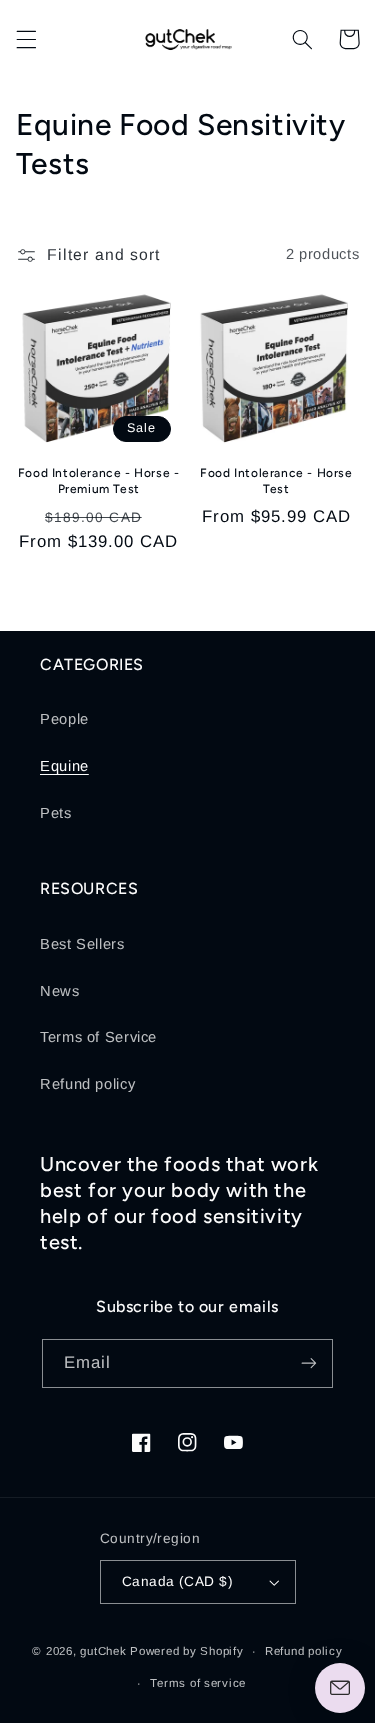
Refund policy (87, 1084)
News (60, 991)
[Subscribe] (309, 1363)
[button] (26, 39)
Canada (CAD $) (177, 1581)
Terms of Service (98, 1037)
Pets (56, 813)
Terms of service (198, 1683)
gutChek (103, 1651)
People (64, 719)
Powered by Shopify (186, 1651)
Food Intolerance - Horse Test (276, 481)
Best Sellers (82, 944)
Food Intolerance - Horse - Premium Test (99, 481)
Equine (64, 766)
